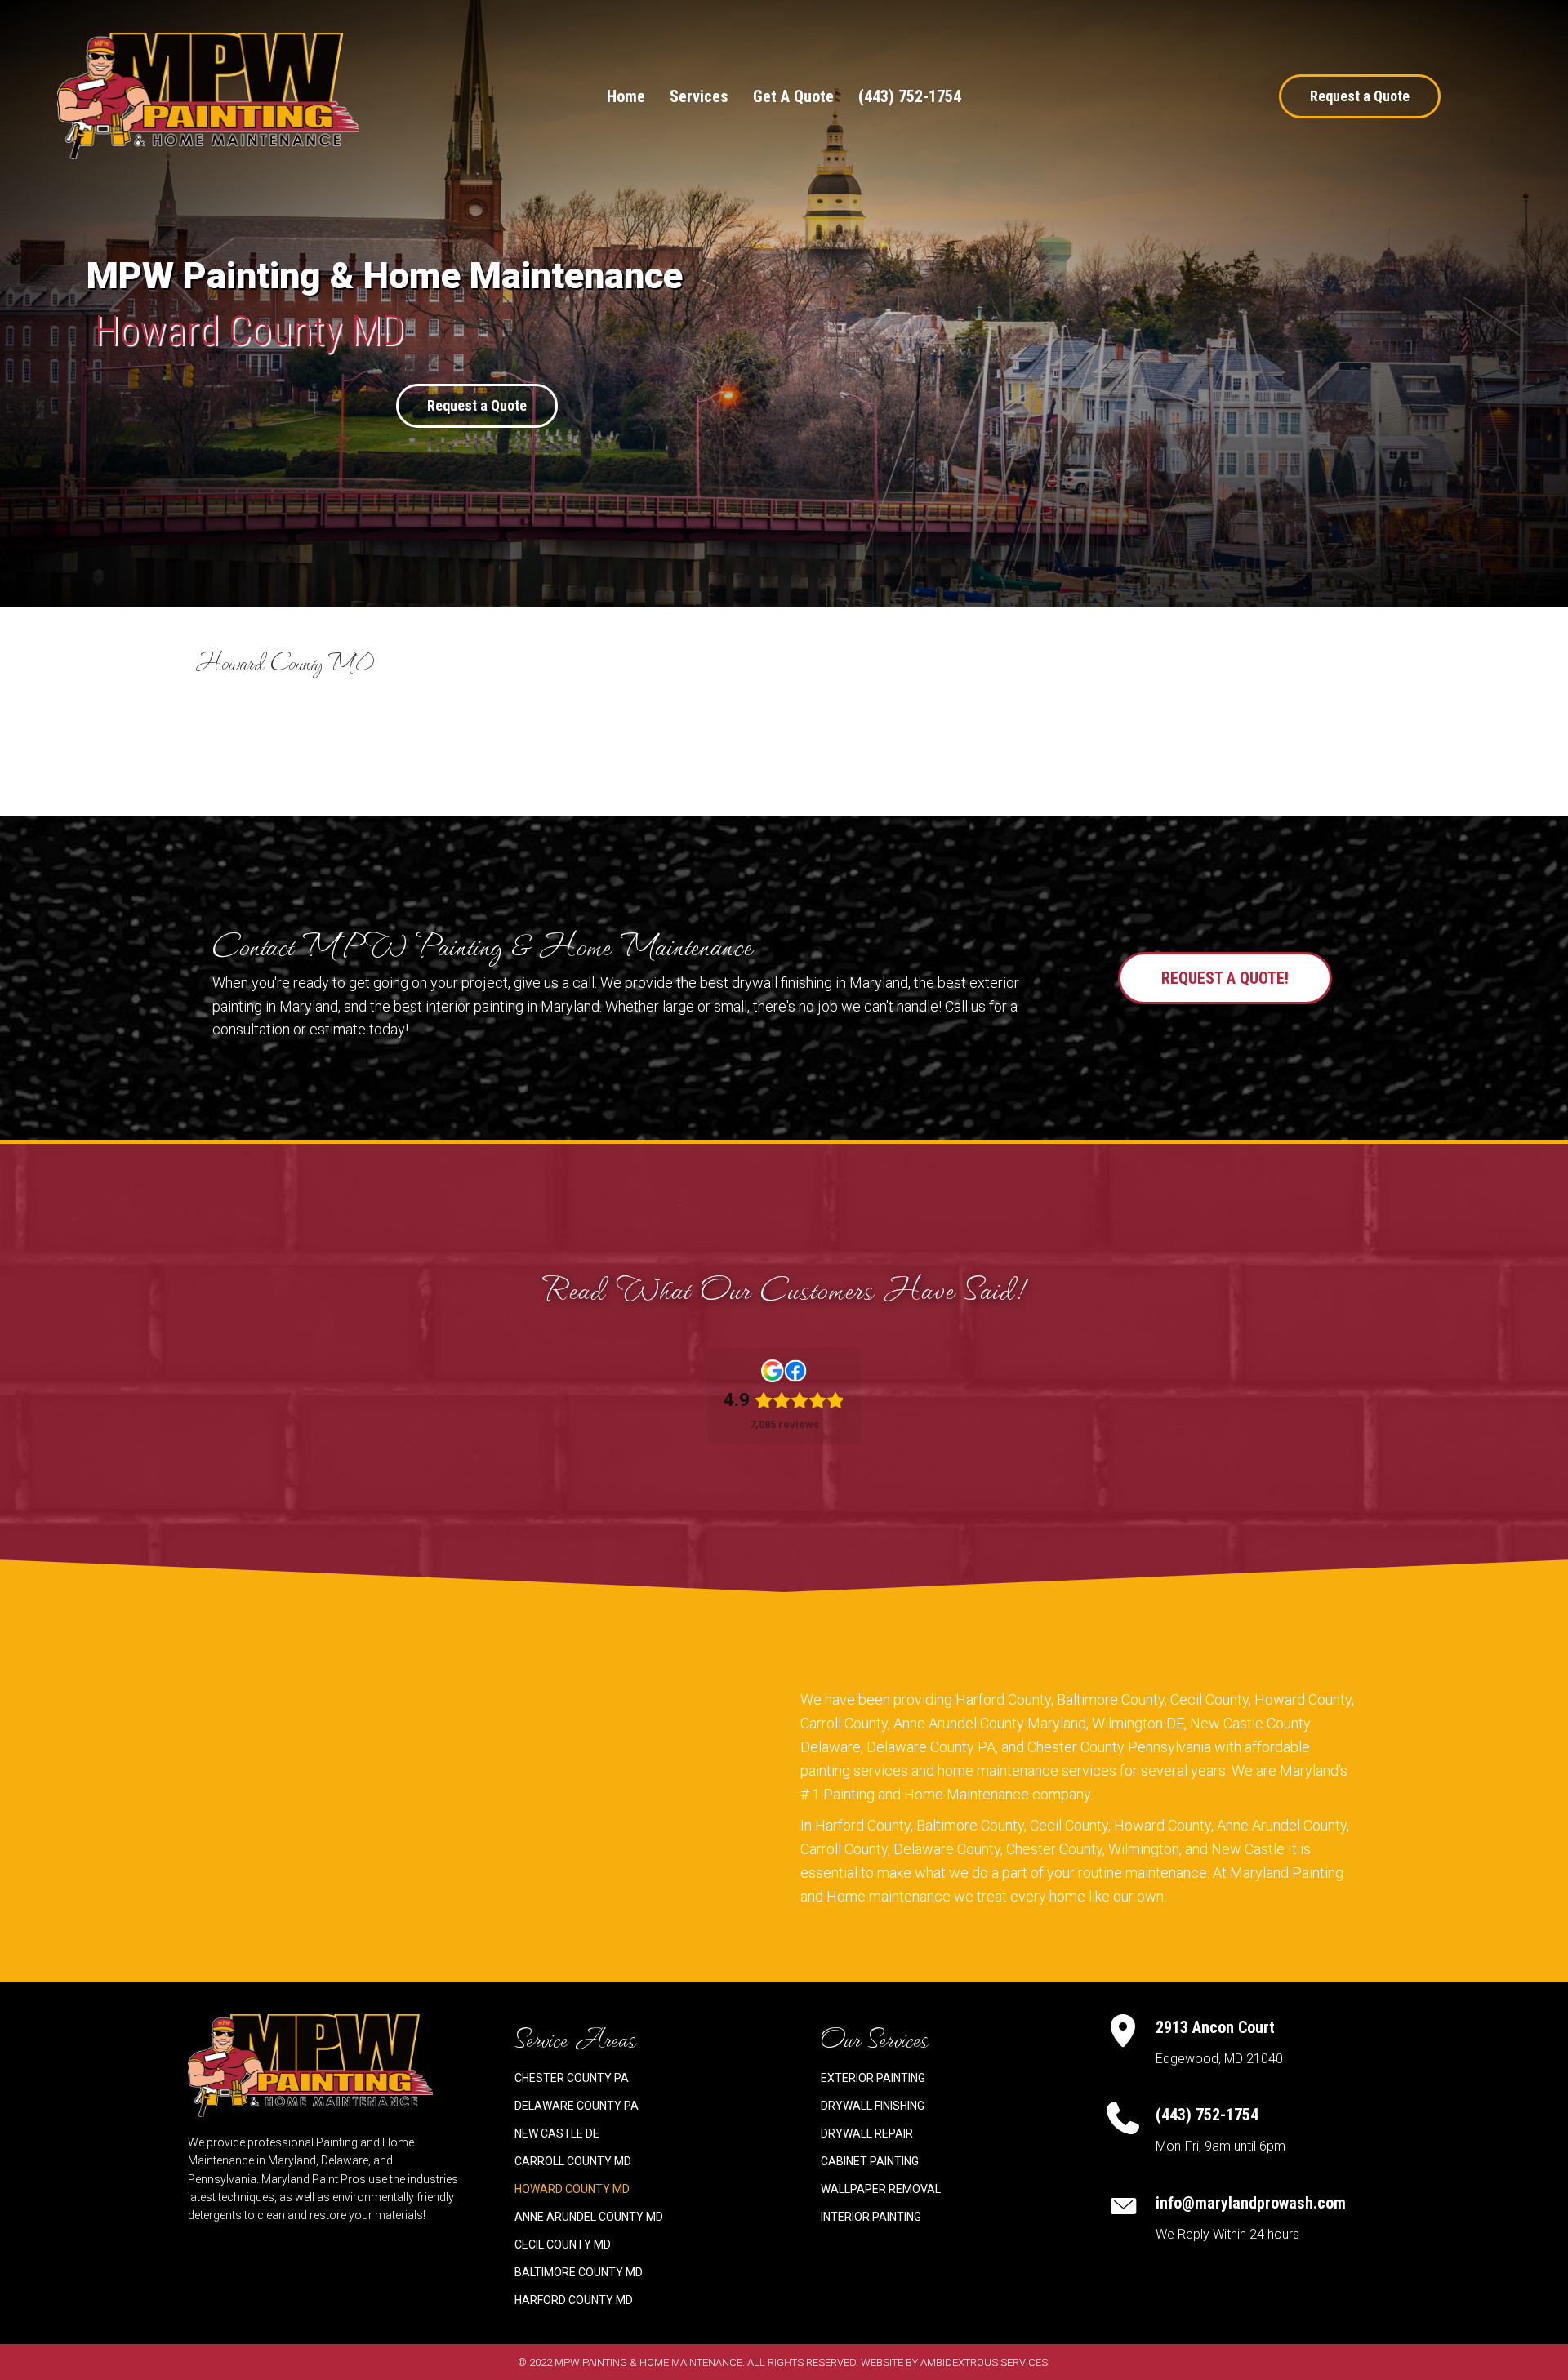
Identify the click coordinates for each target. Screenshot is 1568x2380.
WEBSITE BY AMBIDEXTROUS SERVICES (954, 2362)
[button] (1360, 96)
